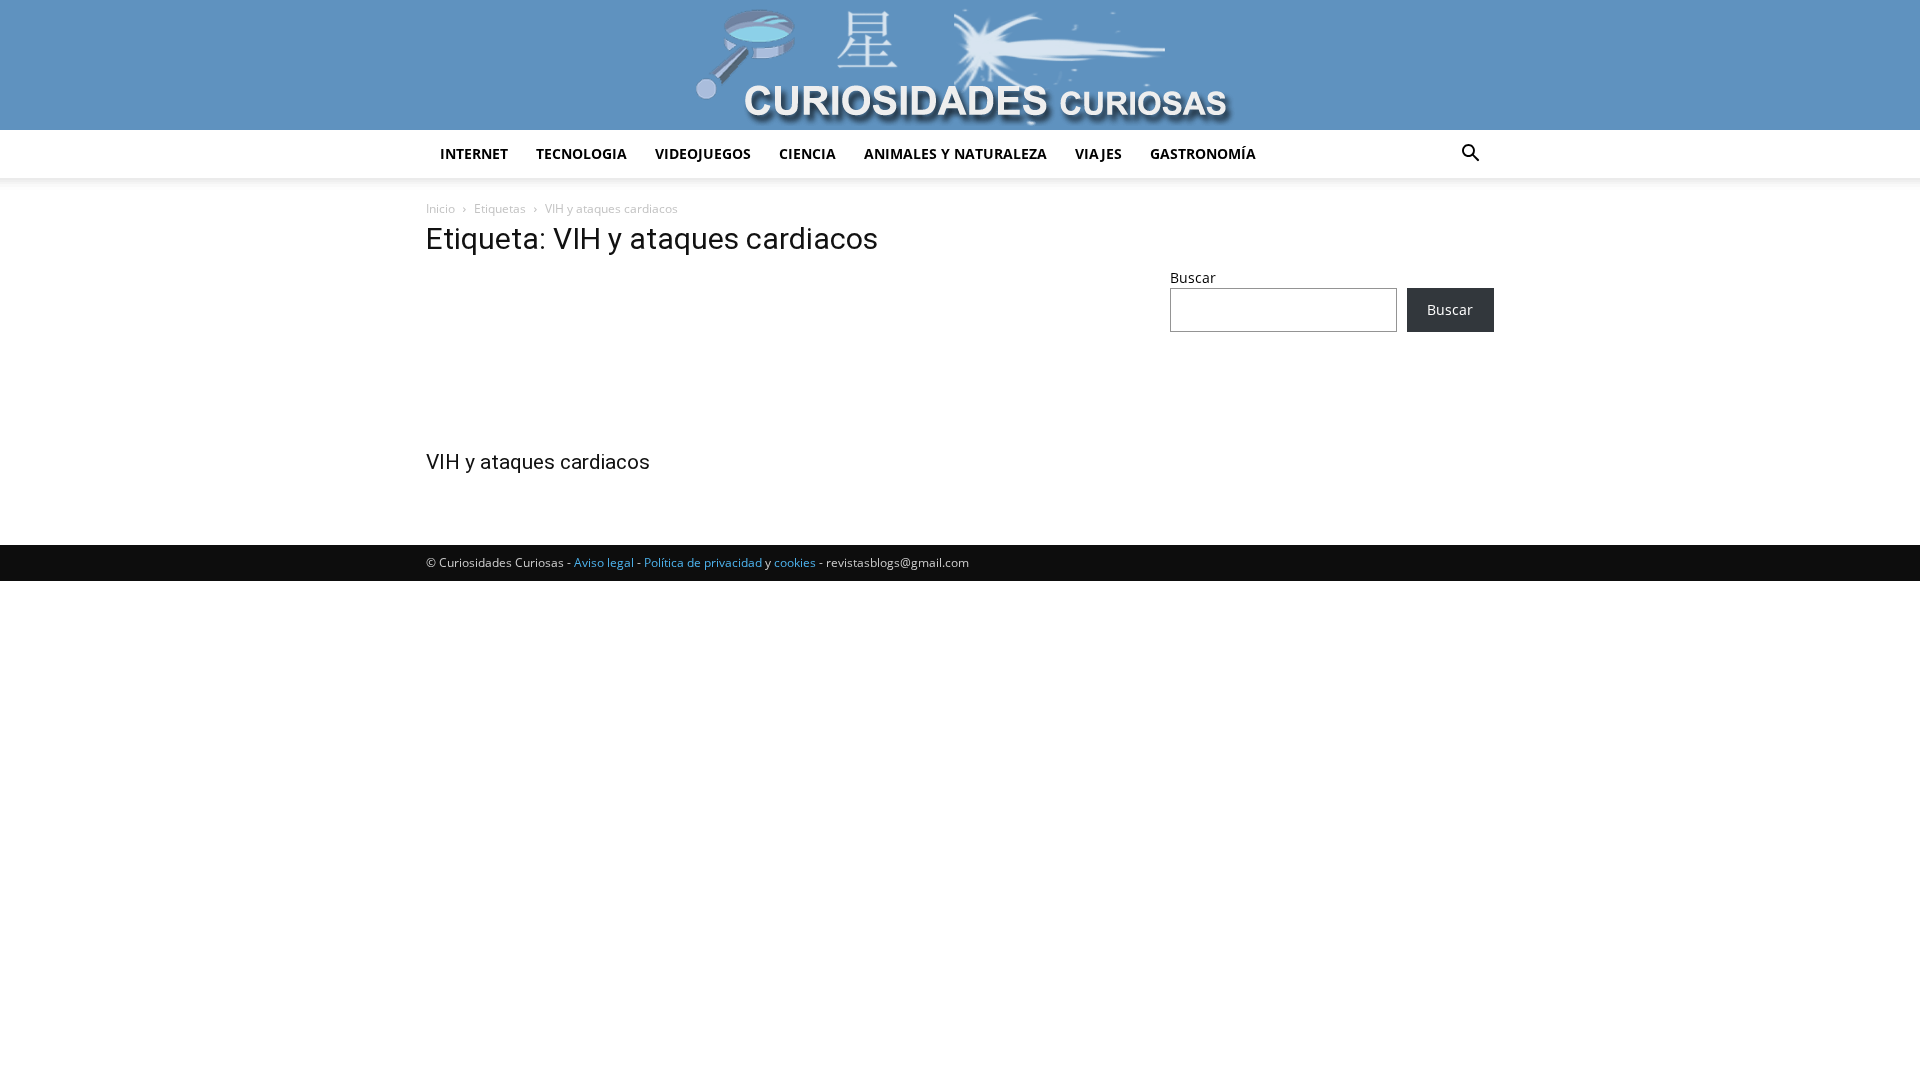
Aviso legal (604, 562)
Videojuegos (703, 153)
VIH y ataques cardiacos (538, 462)
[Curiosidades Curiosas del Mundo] (960, 66)
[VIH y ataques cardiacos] (588, 357)
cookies (795, 562)
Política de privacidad (703, 562)
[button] (1470, 155)
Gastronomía (1203, 153)
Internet (474, 153)
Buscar (1193, 277)
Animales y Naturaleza (955, 153)
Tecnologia (581, 153)
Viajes (1098, 153)
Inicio (440, 208)
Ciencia (807, 153)
